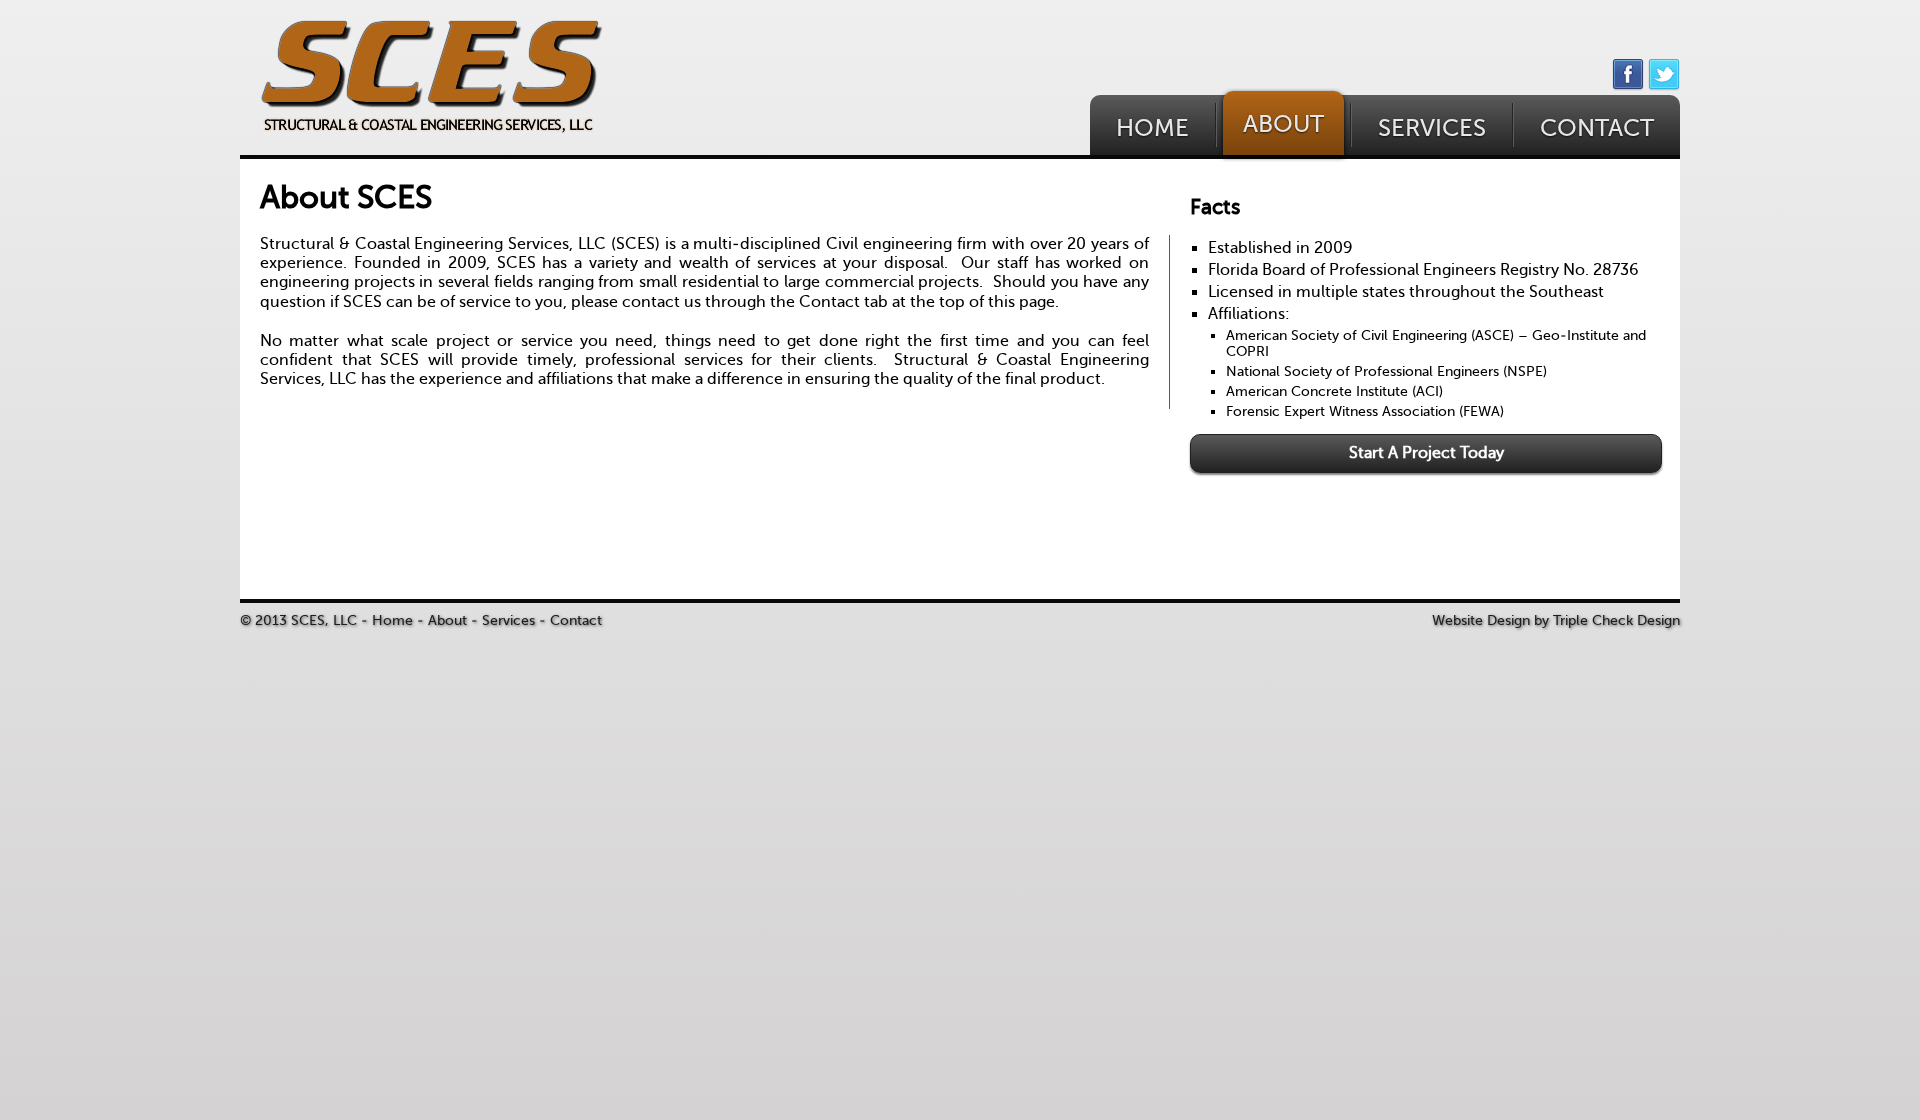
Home (392, 620)
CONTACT (1597, 128)
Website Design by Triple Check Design (1556, 620)
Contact (576, 620)
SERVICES (1432, 128)
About (447, 620)
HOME (1152, 128)
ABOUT (1283, 124)
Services (508, 620)
